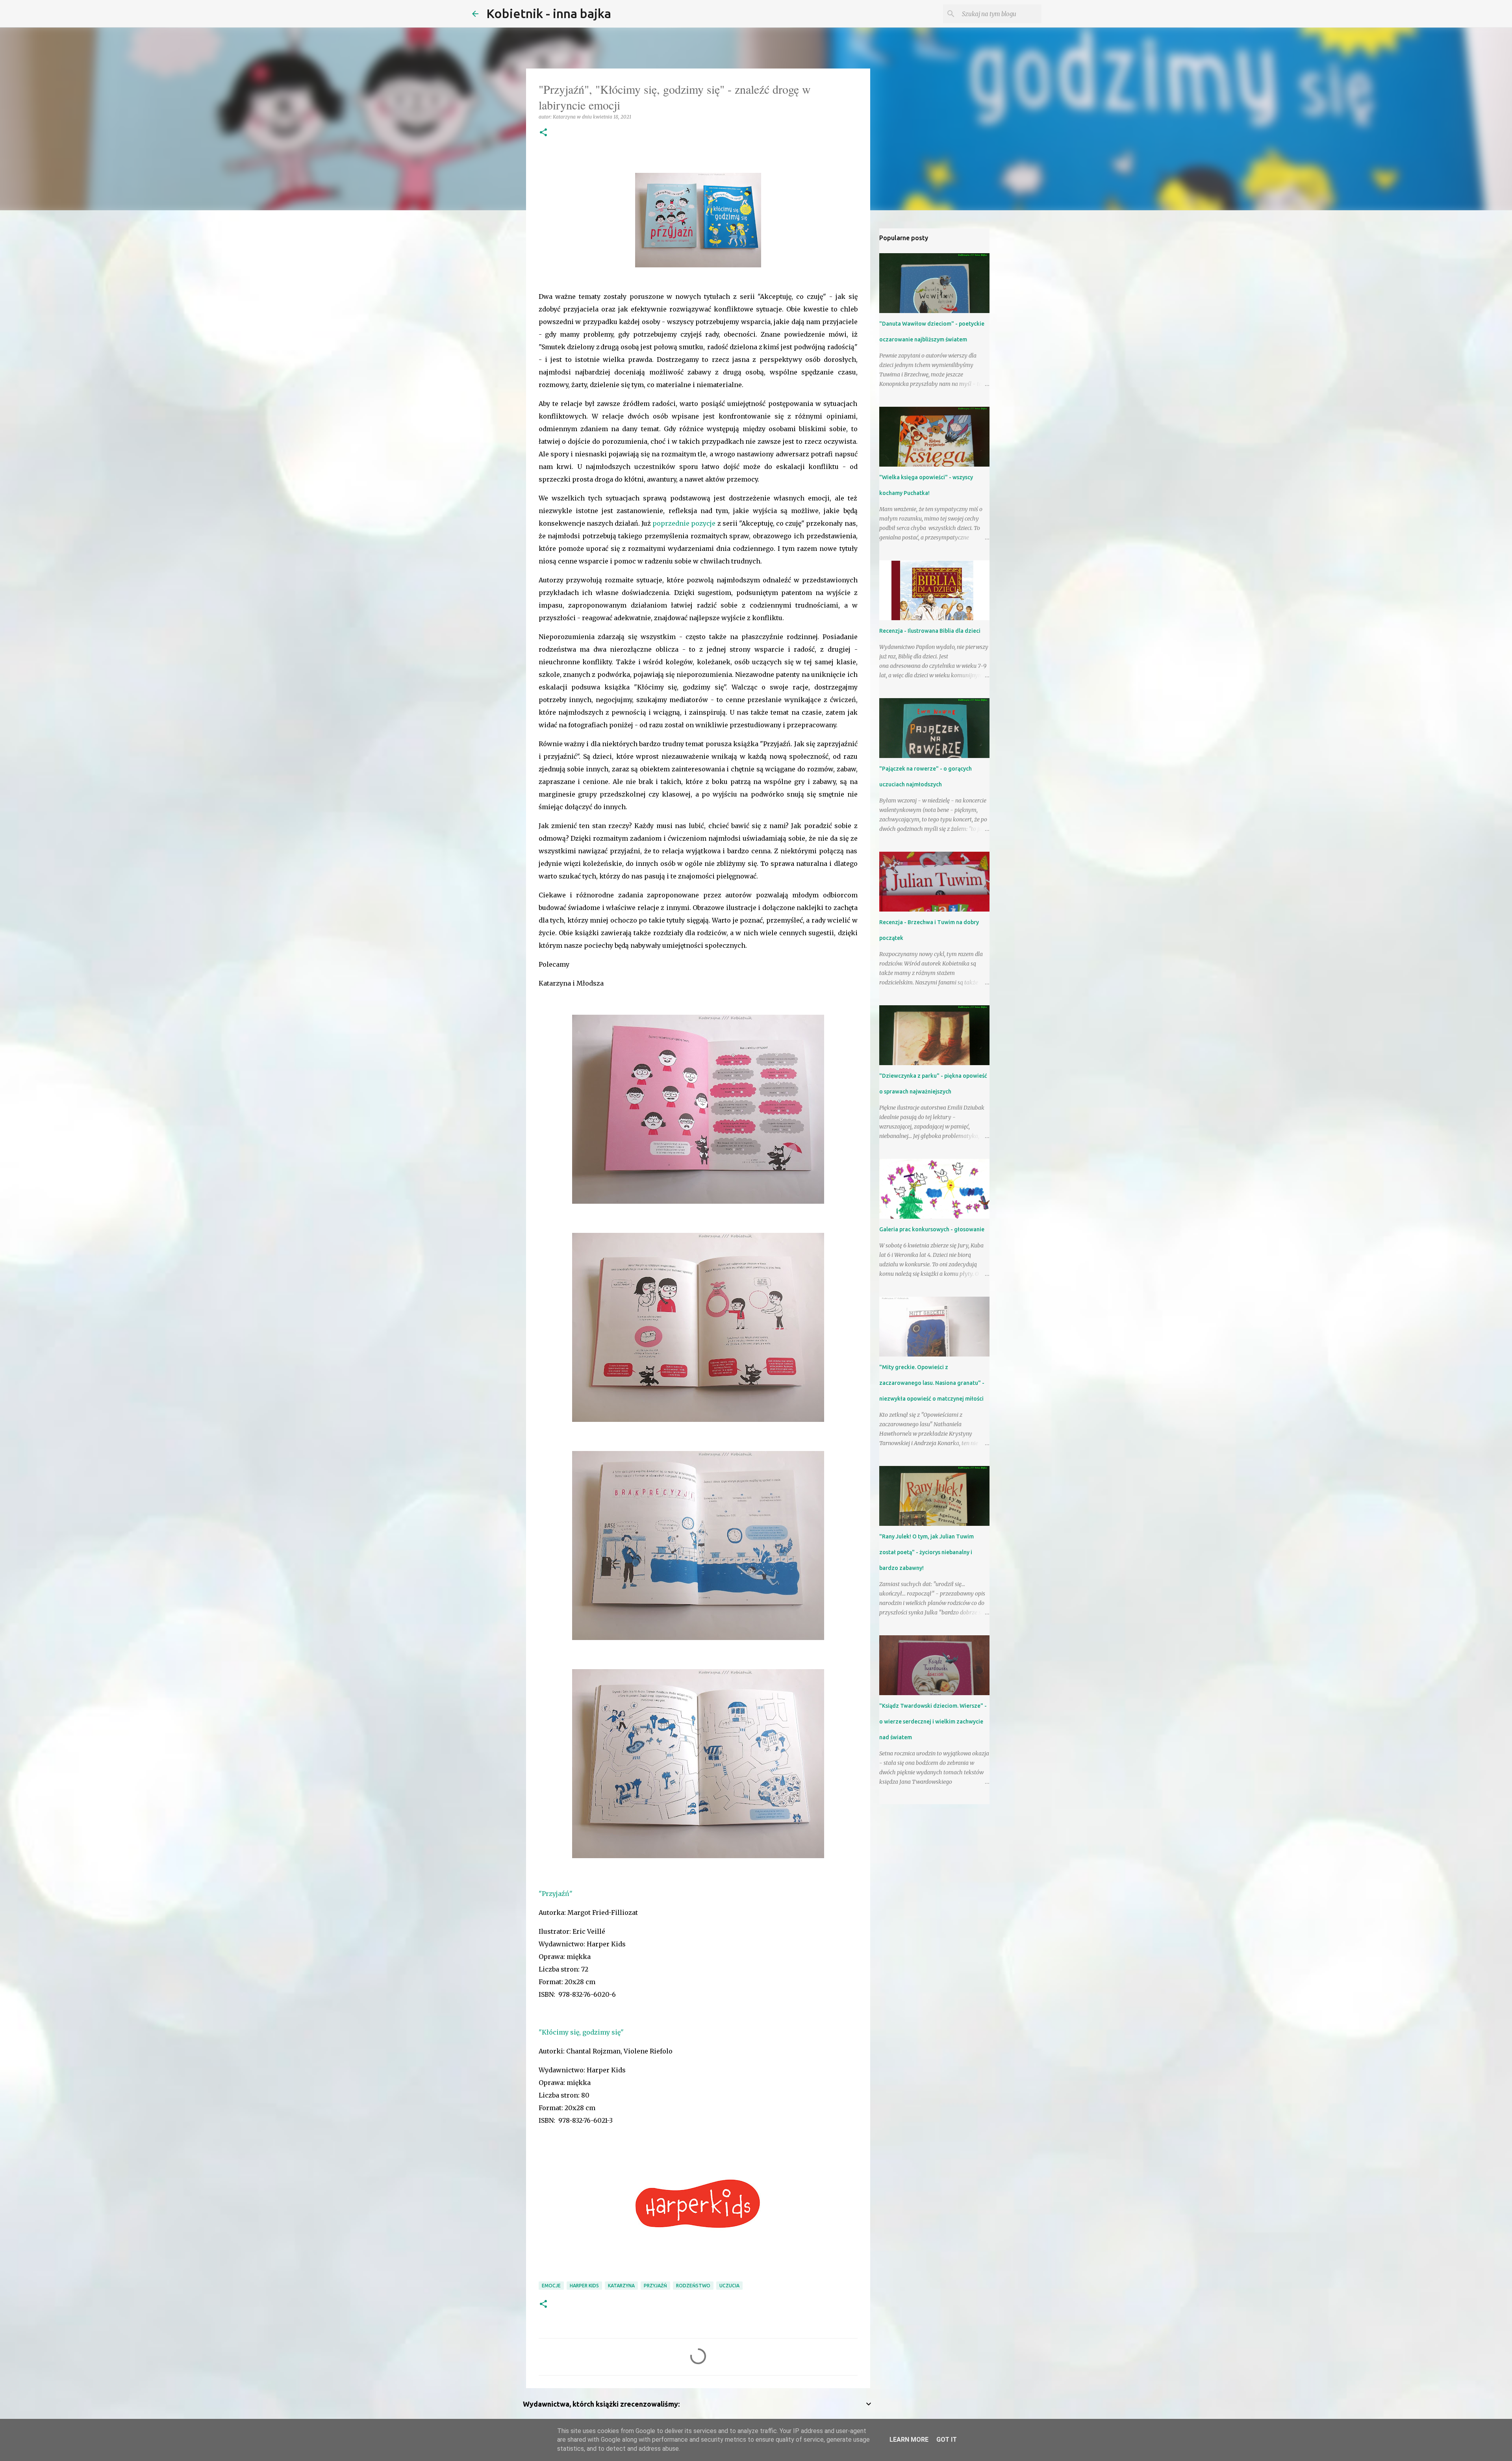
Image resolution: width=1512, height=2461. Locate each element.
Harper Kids (584, 2286)
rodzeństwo (693, 2286)
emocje (551, 2286)
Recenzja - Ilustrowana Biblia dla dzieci (930, 631)
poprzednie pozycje (684, 523)
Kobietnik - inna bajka (549, 13)
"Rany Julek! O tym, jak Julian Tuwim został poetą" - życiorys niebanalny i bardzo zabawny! (926, 1552)
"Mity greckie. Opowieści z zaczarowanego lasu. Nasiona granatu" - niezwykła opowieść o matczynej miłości (932, 1383)
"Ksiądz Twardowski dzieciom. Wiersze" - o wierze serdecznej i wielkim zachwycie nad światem (933, 1722)
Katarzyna (621, 2286)
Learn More (909, 2440)
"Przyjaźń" (556, 1894)
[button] (543, 133)
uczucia (729, 2286)
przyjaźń (655, 2286)
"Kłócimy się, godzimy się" (581, 2032)
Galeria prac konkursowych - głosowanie (932, 1229)
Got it (947, 2440)
